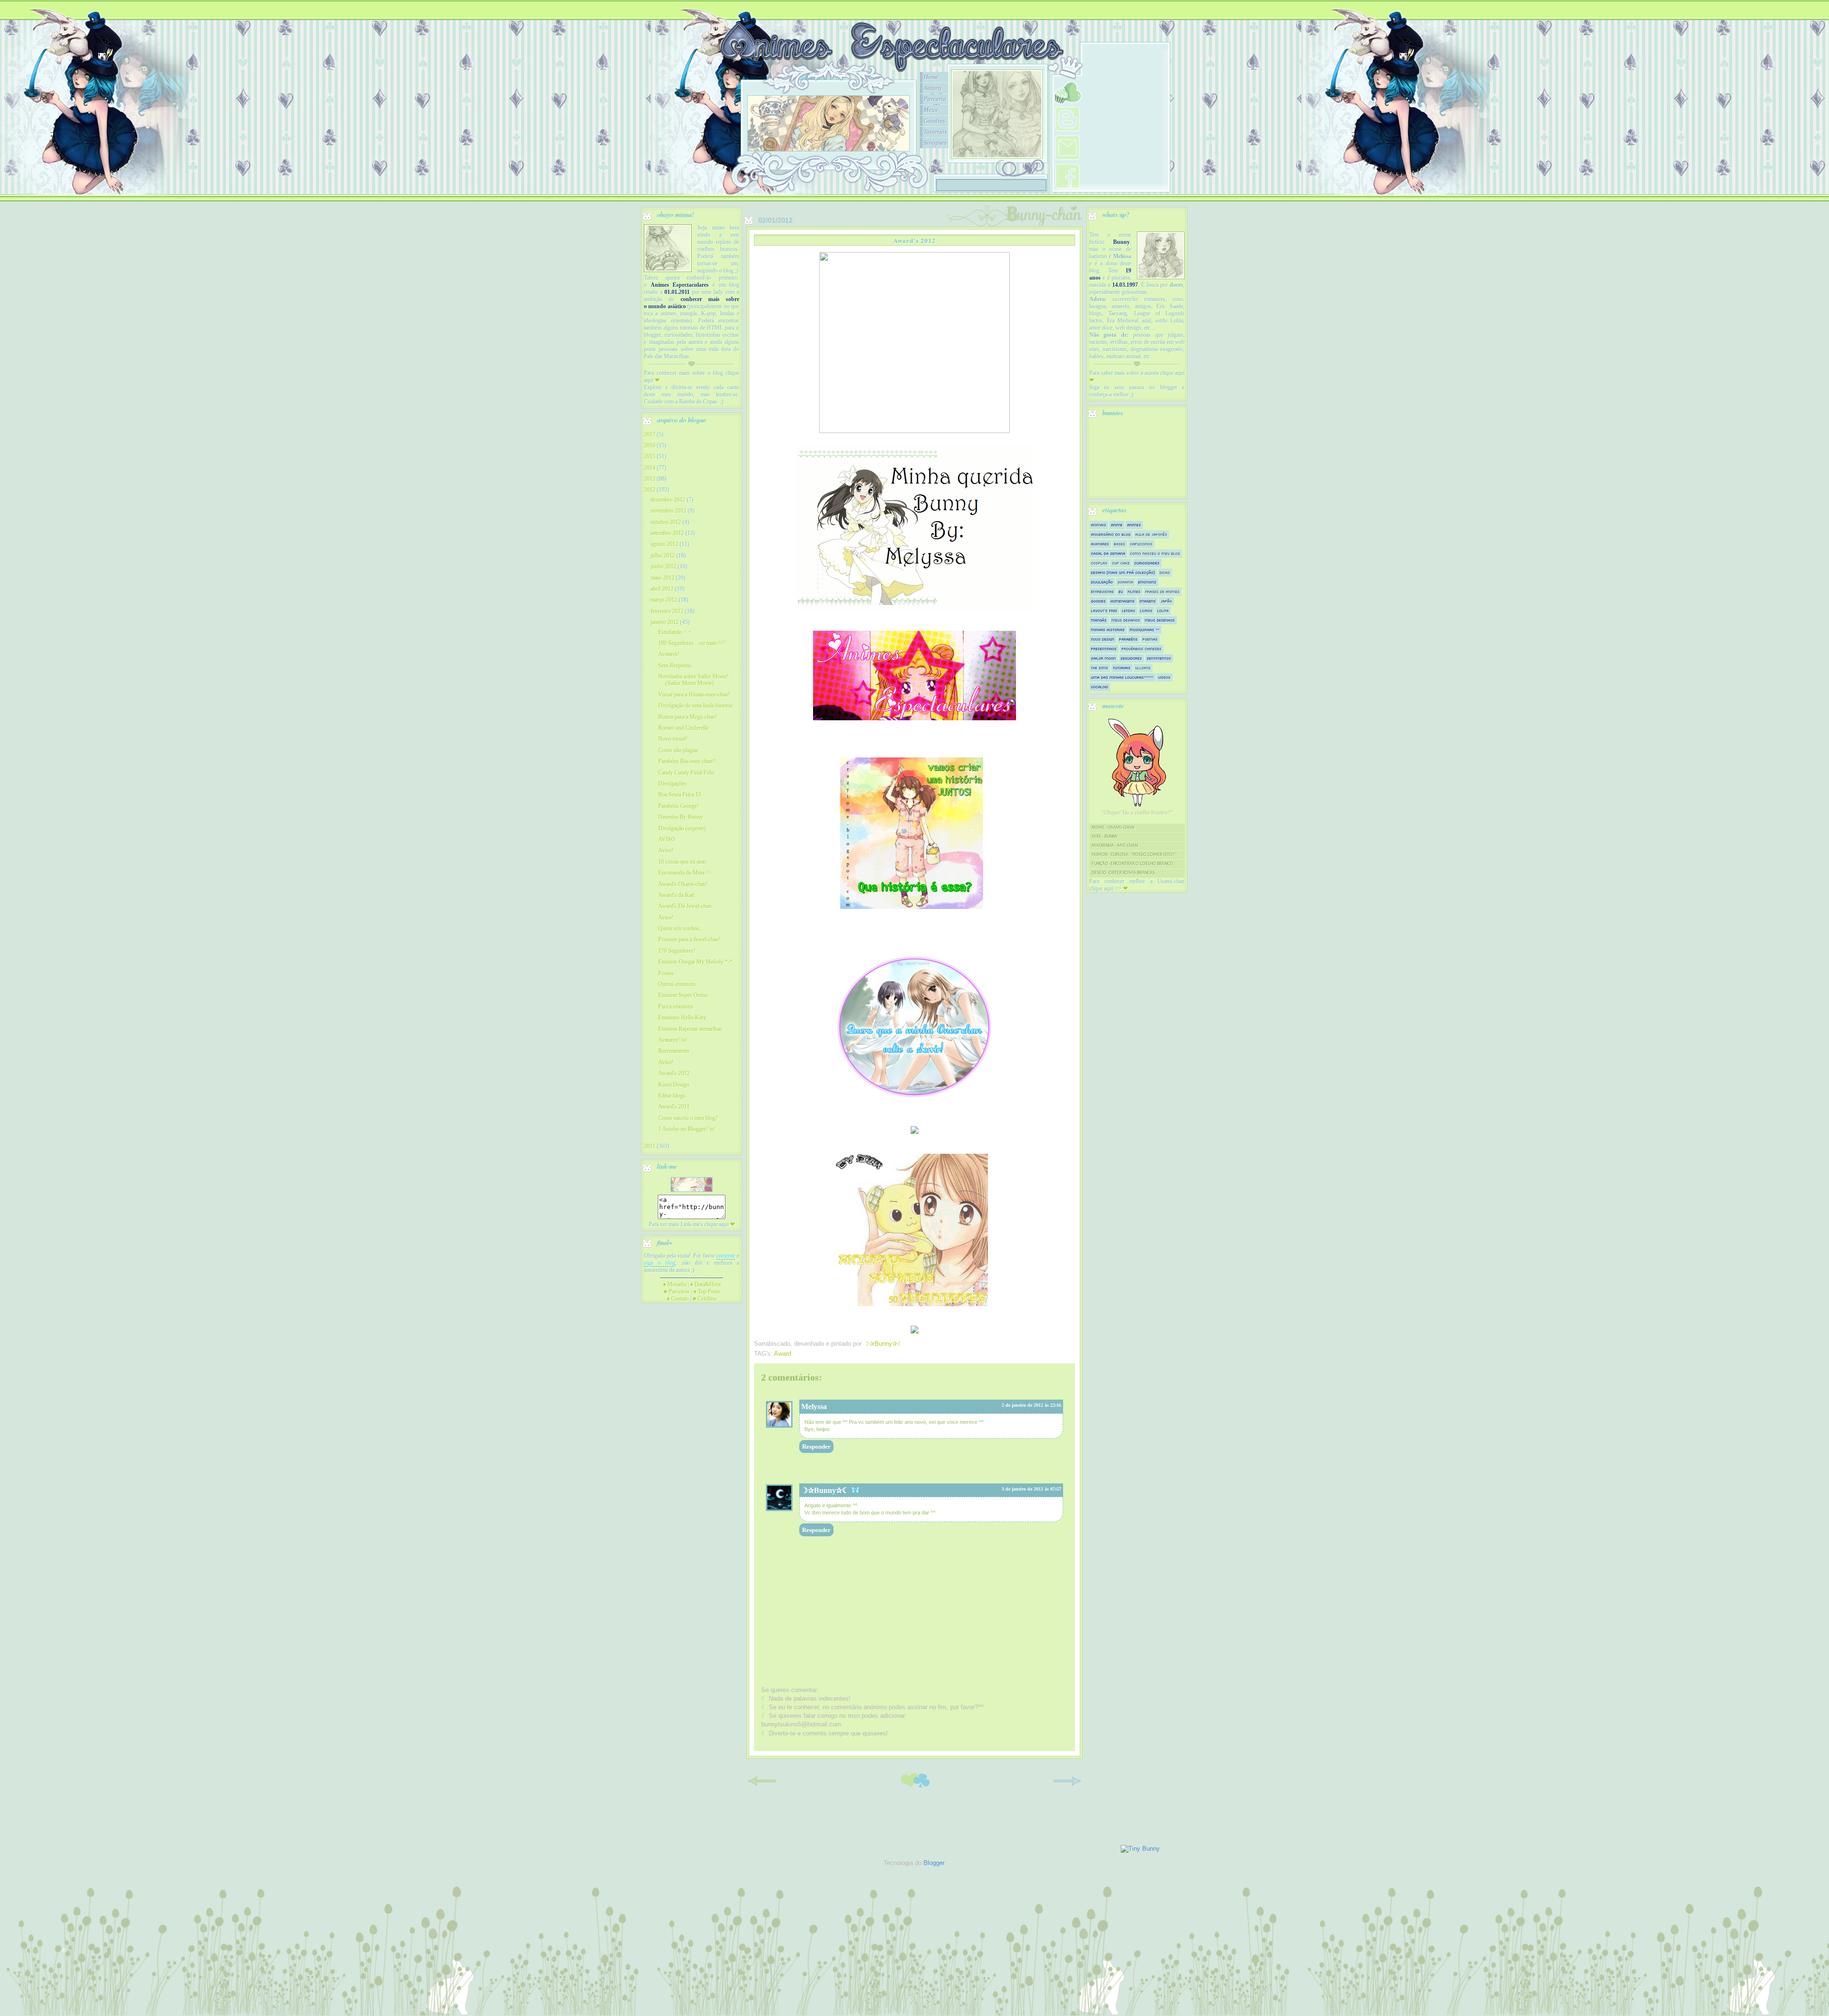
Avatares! (669, 654)
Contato (678, 1299)
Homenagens (1123, 601)
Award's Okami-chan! (683, 884)
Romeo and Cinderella (683, 728)
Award (783, 1354)
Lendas (1129, 610)
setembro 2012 (667, 533)
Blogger (934, 1863)
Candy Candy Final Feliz (686, 773)
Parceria (935, 99)
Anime (1117, 525)
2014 (650, 468)
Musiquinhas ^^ (1145, 630)
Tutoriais (935, 132)
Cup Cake (1121, 563)
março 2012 (664, 600)
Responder (816, 1446)
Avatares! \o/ (673, 1040)
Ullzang (1143, 668)
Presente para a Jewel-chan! (689, 939)
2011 (650, 1146)
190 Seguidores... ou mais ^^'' (692, 643)
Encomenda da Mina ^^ (685, 873)
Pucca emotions (676, 1007)
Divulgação (1102, 582)
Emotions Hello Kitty (682, 1018)
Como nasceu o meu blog (1155, 553)
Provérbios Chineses (1142, 649)
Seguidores (1131, 658)
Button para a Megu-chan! (688, 717)
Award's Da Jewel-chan (685, 906)
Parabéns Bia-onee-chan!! (687, 761)
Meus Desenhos (1160, 620)
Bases (1120, 544)
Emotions (1147, 582)
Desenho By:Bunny (681, 817)
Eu (1121, 591)
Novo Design (1103, 639)
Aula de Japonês (1151, 534)
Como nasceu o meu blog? (688, 1118)
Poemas (1150, 639)
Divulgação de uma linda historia (695, 706)
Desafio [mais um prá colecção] (1123, 572)
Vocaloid (1100, 687)
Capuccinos (1141, 544)
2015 (650, 456)
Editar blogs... (674, 1096)
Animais (1099, 525)
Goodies (934, 121)
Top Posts (707, 1291)
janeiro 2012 (665, 622)
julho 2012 (663, 555)
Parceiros (677, 1291)
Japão (1166, 601)
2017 (650, 434)
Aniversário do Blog (1111, 534)
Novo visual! (673, 739)
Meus (930, 110)
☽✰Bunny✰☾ (825, 1490)
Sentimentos (1159, 658)
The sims (1100, 668)
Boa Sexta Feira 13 (680, 795)
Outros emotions (677, 984)
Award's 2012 (674, 1073)
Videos (1165, 677)
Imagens (1148, 601)
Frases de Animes (1163, 591)
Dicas (1165, 572)
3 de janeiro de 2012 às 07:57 (1031, 1489)
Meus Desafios (1126, 620)
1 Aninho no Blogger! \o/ (687, 1129)
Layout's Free (1104, 610)
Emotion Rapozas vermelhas (690, 1029)
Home (931, 77)
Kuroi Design (674, 1085)
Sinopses (935, 143)
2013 (650, 479)
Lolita (1163, 610)
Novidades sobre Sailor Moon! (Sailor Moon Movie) (693, 680)
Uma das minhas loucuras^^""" (1122, 677)
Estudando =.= (675, 632)
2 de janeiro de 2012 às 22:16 (1031, 1405)
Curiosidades (1147, 563)
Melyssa (814, 1406)
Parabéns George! (678, 806)
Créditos (705, 1299)
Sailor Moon (1104, 658)
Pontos (666, 973)
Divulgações (672, 784)
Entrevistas (1103, 591)
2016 (650, 445)
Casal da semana (1108, 553)
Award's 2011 (674, 1107)
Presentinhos (1104, 649)
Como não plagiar (678, 750)
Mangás (1099, 620)
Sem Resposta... (676, 665)
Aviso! (666, 850)
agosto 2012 (664, 544)
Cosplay (1099, 563)
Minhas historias (1108, 630)
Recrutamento (674, 1051)
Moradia (675, 1284)
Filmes (1134, 591)
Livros (1146, 610)
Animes (1134, 525)
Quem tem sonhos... (681, 928)
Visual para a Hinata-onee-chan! (694, 695)
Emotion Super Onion (683, 995)
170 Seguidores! (677, 951)
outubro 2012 (666, 522)
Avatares (1100, 544)
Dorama (1126, 582)
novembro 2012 (668, 511)
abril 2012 (662, 589)
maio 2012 (663, 578)
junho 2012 (663, 566)
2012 (650, 490)
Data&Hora (705, 1284)
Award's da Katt (676, 895)
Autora (933, 88)
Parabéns (1129, 639)
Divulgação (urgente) (682, 828)
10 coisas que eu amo (682, 862)
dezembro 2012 (668, 500)
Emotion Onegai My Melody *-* (695, 962)
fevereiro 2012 (667, 611)
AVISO (667, 839)
